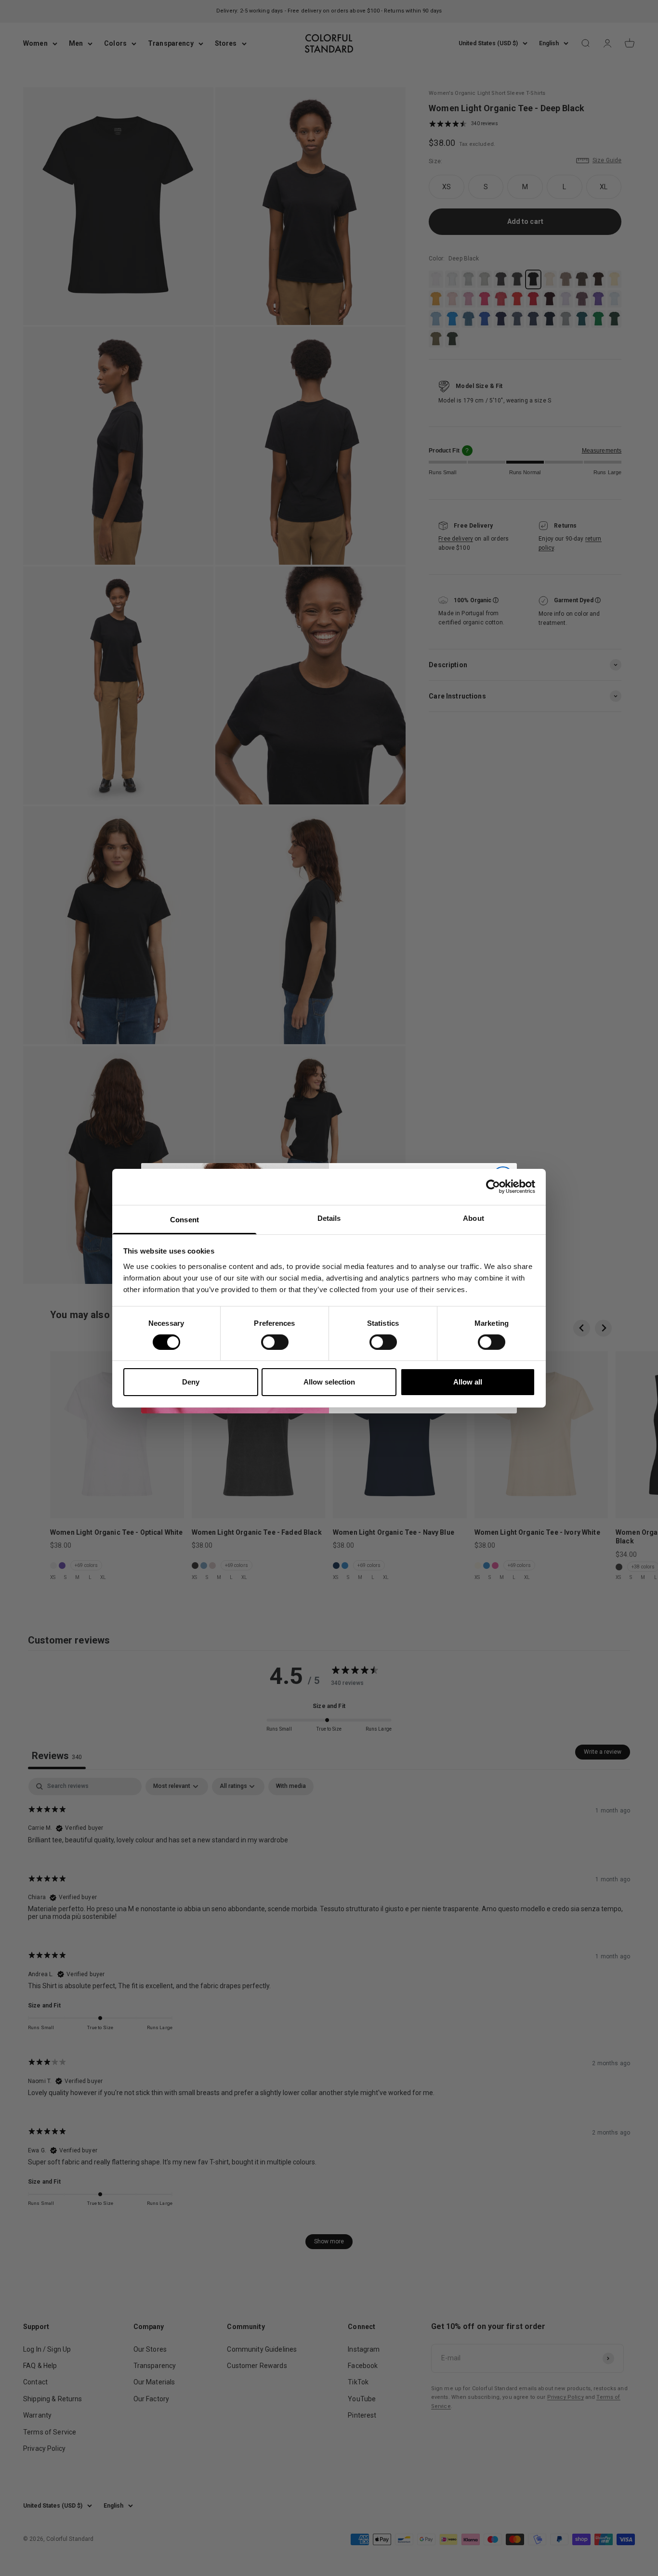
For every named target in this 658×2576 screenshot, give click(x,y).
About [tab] (474, 1218)
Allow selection (329, 1382)
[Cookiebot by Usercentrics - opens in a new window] (493, 1187)
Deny (191, 1382)
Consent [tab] (184, 1219)
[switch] (275, 1342)
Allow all (468, 1382)
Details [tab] (329, 1218)
